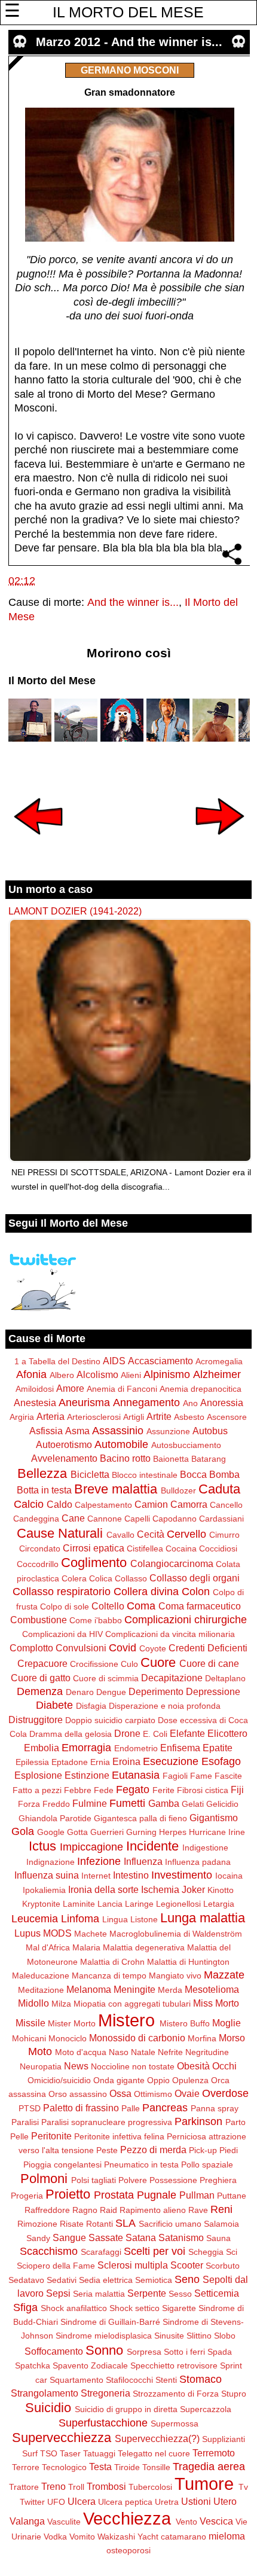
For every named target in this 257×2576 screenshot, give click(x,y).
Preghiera (218, 2180)
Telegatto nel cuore (154, 2453)
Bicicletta (90, 1474)
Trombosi (106, 2486)
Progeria (27, 2196)
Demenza (40, 1691)
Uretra (167, 2502)
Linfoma (80, 1919)
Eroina (126, 1761)
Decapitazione (172, 1678)
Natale (143, 2052)
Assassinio (118, 1431)
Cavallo (120, 1535)
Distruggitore (36, 1720)
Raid (108, 2210)
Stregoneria (105, 2393)
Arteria (51, 1416)
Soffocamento (54, 2351)
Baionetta (171, 1459)
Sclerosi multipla (133, 2265)
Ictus (42, 1846)
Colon (196, 1592)
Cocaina (181, 1548)
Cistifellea (145, 1548)
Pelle (19, 2136)
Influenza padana (198, 1862)
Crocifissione (94, 1664)
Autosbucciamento (186, 1445)
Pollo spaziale (207, 2165)
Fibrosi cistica (203, 1790)
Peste (107, 2150)
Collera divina (146, 1592)
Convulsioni (81, 1648)
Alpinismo (167, 1374)
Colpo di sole (65, 1606)
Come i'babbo (96, 1620)
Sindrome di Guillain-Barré (110, 2322)
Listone (144, 1919)
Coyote (153, 1648)
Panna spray (215, 2108)
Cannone (105, 1519)
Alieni (131, 1375)
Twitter (32, 2502)
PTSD (30, 2108)
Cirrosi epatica (94, 1548)
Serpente (147, 2293)
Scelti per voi (154, 2251)
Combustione (39, 1620)
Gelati (193, 1804)
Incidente (152, 1846)
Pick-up (203, 2150)
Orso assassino (78, 2094)
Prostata (114, 2195)
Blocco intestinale (145, 1475)
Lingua (115, 1919)
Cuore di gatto (41, 1678)
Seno (187, 2279)
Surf (30, 2453)
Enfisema (180, 1748)
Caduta (219, 1489)
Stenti (166, 2380)
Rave (198, 2210)
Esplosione (38, 1775)
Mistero (126, 2020)
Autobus (210, 1431)
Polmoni (44, 2179)
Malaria (86, 1947)
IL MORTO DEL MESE (128, 12)
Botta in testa (44, 1490)
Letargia (219, 1904)
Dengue (111, 1692)
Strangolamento (45, 2393)
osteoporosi (128, 2550)
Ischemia (160, 1889)
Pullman (197, 2195)
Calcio (29, 1504)
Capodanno (175, 1519)
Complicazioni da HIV (62, 1634)
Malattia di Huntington (188, 1962)
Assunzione (168, 1431)
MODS (57, 1933)
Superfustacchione (103, 2423)
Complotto (31, 1648)
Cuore (158, 1662)
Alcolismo (97, 1374)
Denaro (80, 1692)
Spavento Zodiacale (90, 2365)
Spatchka (33, 2365)
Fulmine (90, 1803)
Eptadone (70, 1762)
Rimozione (37, 2224)
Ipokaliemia (44, 1890)
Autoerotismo (64, 1444)
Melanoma (89, 1989)
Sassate (106, 2237)
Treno (53, 2486)
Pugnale (157, 2195)
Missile (30, 2023)
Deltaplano (225, 1678)
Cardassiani (221, 1519)
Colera (74, 1578)
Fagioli (175, 1776)
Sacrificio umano (170, 2224)
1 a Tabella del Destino (57, 1361)
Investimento (182, 1875)
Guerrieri (107, 1832)
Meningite (134, 1989)
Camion (151, 1504)
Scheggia (206, 2252)
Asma (77, 1431)
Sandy (38, 2238)
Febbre (78, 1790)
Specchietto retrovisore (174, 2365)
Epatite (218, 1748)
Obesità (193, 2066)
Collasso (131, 1578)
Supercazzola (206, 2409)
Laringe (139, 1904)
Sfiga (25, 2307)
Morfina (202, 2038)
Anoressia (222, 1403)
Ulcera (82, 2501)
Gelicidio (222, 1804)
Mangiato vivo (175, 1976)
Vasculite (64, 2522)
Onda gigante (119, 2080)
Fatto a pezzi (37, 1790)
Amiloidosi (35, 1389)
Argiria (22, 1417)
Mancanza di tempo (109, 1976)
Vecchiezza (127, 2519)
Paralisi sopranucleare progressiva (107, 2122)
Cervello (186, 1534)
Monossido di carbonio (137, 2038)
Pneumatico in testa (141, 2165)
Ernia (100, 1762)
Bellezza (42, 1473)
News (76, 2066)
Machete (91, 1934)
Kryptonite (41, 1904)
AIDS (114, 1361)
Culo (129, 1664)
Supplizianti (224, 2439)
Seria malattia (99, 2294)
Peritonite (51, 2136)
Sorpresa (144, 2352)
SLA (126, 2223)
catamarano (183, 2537)
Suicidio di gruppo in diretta (126, 2409)
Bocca (193, 1474)
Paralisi (25, 2122)
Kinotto (221, 1890)
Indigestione (205, 1848)
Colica (101, 1578)
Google (51, 1832)
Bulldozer (178, 1490)
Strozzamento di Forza (176, 2394)
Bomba (224, 1474)
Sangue (69, 2237)
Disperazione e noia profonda (165, 1706)
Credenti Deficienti (208, 1648)
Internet (96, 1876)
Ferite (163, 1790)
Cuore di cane (209, 1663)
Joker (193, 1889)
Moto (40, 2051)
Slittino (199, 2336)
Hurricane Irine (217, 1832)
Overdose (225, 2093)
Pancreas (165, 2108)
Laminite (79, 1904)
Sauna (218, 2238)
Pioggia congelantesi (62, 2165)
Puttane (232, 2196)
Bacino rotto (125, 1458)
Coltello (108, 1606)
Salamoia (221, 2224)
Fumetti (127, 1803)
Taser (70, 2453)
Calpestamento (103, 1505)
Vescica (216, 2521)
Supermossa (175, 2423)
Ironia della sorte (103, 1889)
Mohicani (29, 2038)
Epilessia (32, 1762)
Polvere (133, 2180)
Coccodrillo (38, 1564)
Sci (232, 2252)
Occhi (224, 2066)
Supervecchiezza (62, 2438)
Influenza (143, 1861)
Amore (70, 1388)
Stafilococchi (129, 2380)
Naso (119, 2052)
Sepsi (58, 2293)
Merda (170, 1990)
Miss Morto (216, 2003)
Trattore (24, 2487)
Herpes (173, 1832)
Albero (62, 1375)
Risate (72, 2224)
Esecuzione (171, 1761)
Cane (73, 1518)
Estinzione (87, 1775)
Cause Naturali (60, 1533)
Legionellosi (178, 1904)
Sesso (180, 2294)
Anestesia (35, 1403)
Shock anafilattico (74, 2308)
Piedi (229, 2150)
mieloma (227, 2536)
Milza (61, 2004)
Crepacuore (42, 1663)
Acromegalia (219, 1361)
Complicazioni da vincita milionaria (170, 1634)
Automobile (121, 1444)
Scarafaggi (101, 2252)
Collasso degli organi (195, 1578)
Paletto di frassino (81, 2108)
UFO (56, 2502)
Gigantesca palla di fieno (140, 1818)
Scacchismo (49, 2251)
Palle (131, 2108)
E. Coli (155, 1734)
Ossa (120, 2093)
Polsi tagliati (94, 2180)
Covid (123, 1648)
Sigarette (179, 2308)
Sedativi (62, 2280)
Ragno (85, 2210)
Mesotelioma (212, 1989)
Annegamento (146, 1403)
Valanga (27, 2521)
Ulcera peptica (125, 2502)
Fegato (133, 1790)
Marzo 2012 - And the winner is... (129, 42)
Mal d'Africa (48, 1947)
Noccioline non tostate (133, 2066)
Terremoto (214, 2453)
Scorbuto (223, 2266)
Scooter (187, 2265)
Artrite (159, 1416)
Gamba (164, 1803)
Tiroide (127, 2467)
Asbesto (189, 1417)
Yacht (148, 2537)
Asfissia (46, 1431)
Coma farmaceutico (200, 1606)
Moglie (227, 2023)
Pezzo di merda (153, 2150)
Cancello (226, 1505)
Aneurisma (84, 1403)
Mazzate (224, 1975)
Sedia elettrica (106, 2280)
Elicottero (227, 1733)
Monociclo (68, 2038)
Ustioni (196, 2501)
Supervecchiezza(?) (157, 2438)
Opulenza (190, 2080)
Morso (232, 2038)
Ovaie (187, 2093)
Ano (190, 1403)
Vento (186, 2522)
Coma (141, 1606)
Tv (243, 2487)
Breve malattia (116, 1489)
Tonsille (156, 2467)
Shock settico (134, 2308)
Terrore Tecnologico (49, 2467)
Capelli (137, 1519)
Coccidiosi (218, 1548)
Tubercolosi (150, 2487)
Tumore (204, 2484)
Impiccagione (91, 1847)
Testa (100, 2467)
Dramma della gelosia (71, 1734)
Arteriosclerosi (94, 1417)
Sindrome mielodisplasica (104, 2336)
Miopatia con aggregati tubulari (132, 2004)
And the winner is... (133, 602)
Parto (235, 2122)
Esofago (221, 1761)
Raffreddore (47, 2210)
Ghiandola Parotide (55, 1818)
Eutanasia (136, 1775)
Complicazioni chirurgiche (186, 1620)
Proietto (68, 2194)
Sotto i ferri (184, 2352)
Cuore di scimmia (106, 1678)
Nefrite (170, 2052)
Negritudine (207, 2052)
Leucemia (35, 1919)
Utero (225, 2501)
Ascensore (227, 1417)
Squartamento (77, 2380)
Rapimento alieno (153, 2210)
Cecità (151, 1534)
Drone (127, 1733)
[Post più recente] (38, 843)
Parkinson (198, 2121)
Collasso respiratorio (62, 1592)
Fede (104, 1790)
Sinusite (169, 2336)
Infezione (99, 1861)
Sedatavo (26, 2280)
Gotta (77, 1832)
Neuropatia (41, 2066)
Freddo (56, 1804)
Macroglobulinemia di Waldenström (176, 1934)
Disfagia (91, 1706)
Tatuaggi (99, 2453)
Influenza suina (47, 1875)
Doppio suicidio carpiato (110, 1720)
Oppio (158, 2080)
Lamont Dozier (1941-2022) (75, 911)
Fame (201, 1776)
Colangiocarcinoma (172, 1563)
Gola (23, 1831)
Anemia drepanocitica (201, 1389)
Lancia (110, 1904)
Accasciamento (160, 1361)
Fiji (237, 1790)
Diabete (54, 1705)
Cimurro (224, 1535)
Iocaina (229, 1876)
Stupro (234, 2394)
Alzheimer (217, 1374)
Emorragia (86, 1748)
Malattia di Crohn (112, 1962)
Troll (76, 2487)
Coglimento (94, 1563)
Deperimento (156, 1691)
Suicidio (48, 2408)
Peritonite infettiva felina (119, 2136)
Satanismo (181, 2237)
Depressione (213, 1691)
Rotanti (100, 2224)
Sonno (104, 2350)
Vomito (82, 2537)
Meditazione (41, 1990)
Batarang (209, 1459)
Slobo (225, 2336)
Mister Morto (72, 2023)
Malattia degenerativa (144, 1947)
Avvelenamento (64, 1458)
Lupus (27, 1933)
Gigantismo (214, 1818)
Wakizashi (116, 2537)
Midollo (33, 2003)
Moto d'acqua (81, 2052)
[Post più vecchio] (220, 843)
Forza (29, 1804)
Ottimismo (153, 2094)
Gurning (141, 1832)
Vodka (55, 2537)
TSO (49, 2453)
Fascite (228, 1776)
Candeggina (36, 1519)
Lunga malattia (203, 1918)
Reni (221, 2209)
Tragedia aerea (209, 2467)
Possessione (173, 2180)
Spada (220, 2352)
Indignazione (51, 1862)
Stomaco (201, 2379)
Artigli (134, 1417)
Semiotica (154, 2280)
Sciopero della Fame (56, 2266)
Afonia (31, 1374)
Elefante (187, 1733)
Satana (141, 2237)
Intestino (131, 1875)
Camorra (189, 1504)
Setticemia (217, 2293)
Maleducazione (41, 1976)
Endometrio (136, 1748)
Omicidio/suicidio (59, 2080)
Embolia (42, 1748)
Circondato (40, 1548)
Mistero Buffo (185, 2023)
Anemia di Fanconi (122, 1389)
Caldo (59, 1504)
